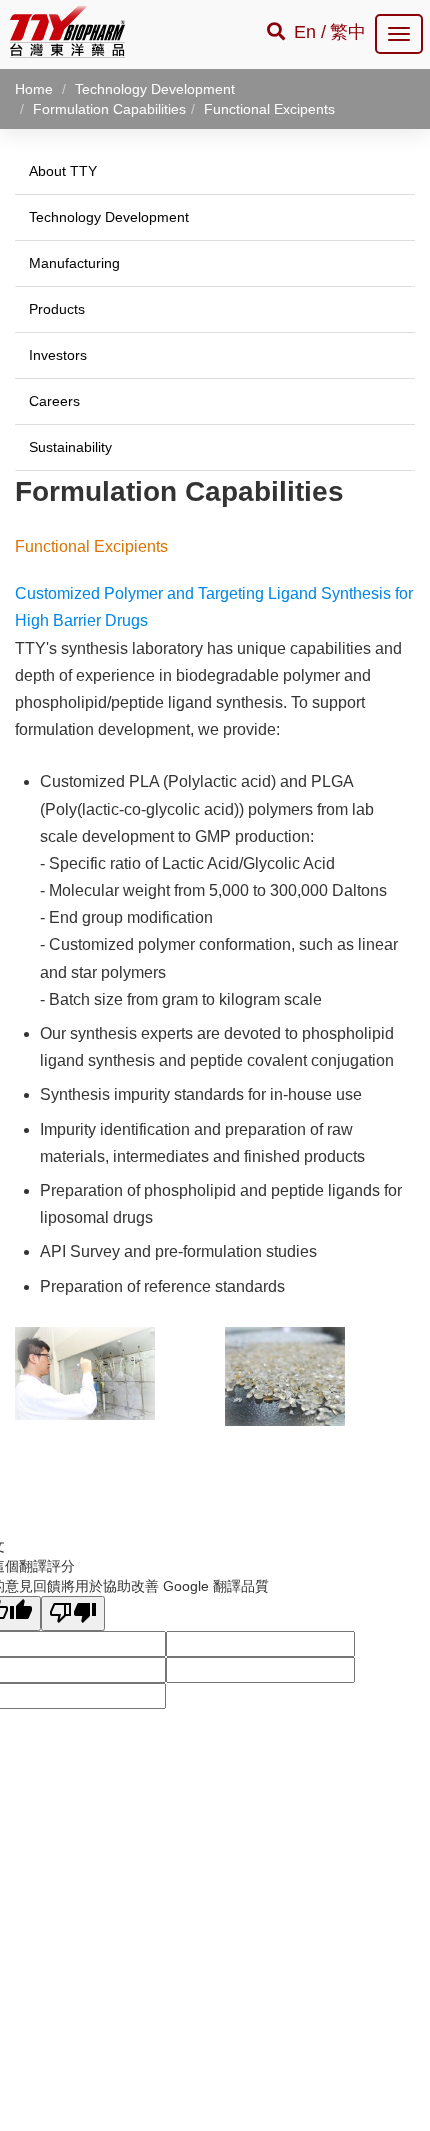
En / (310, 32)
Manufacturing (74, 263)
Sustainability (70, 447)
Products (57, 309)
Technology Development (109, 217)
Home (34, 89)
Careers (54, 401)
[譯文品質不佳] (73, 1613)
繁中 (348, 32)
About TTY (63, 171)
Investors (58, 355)
